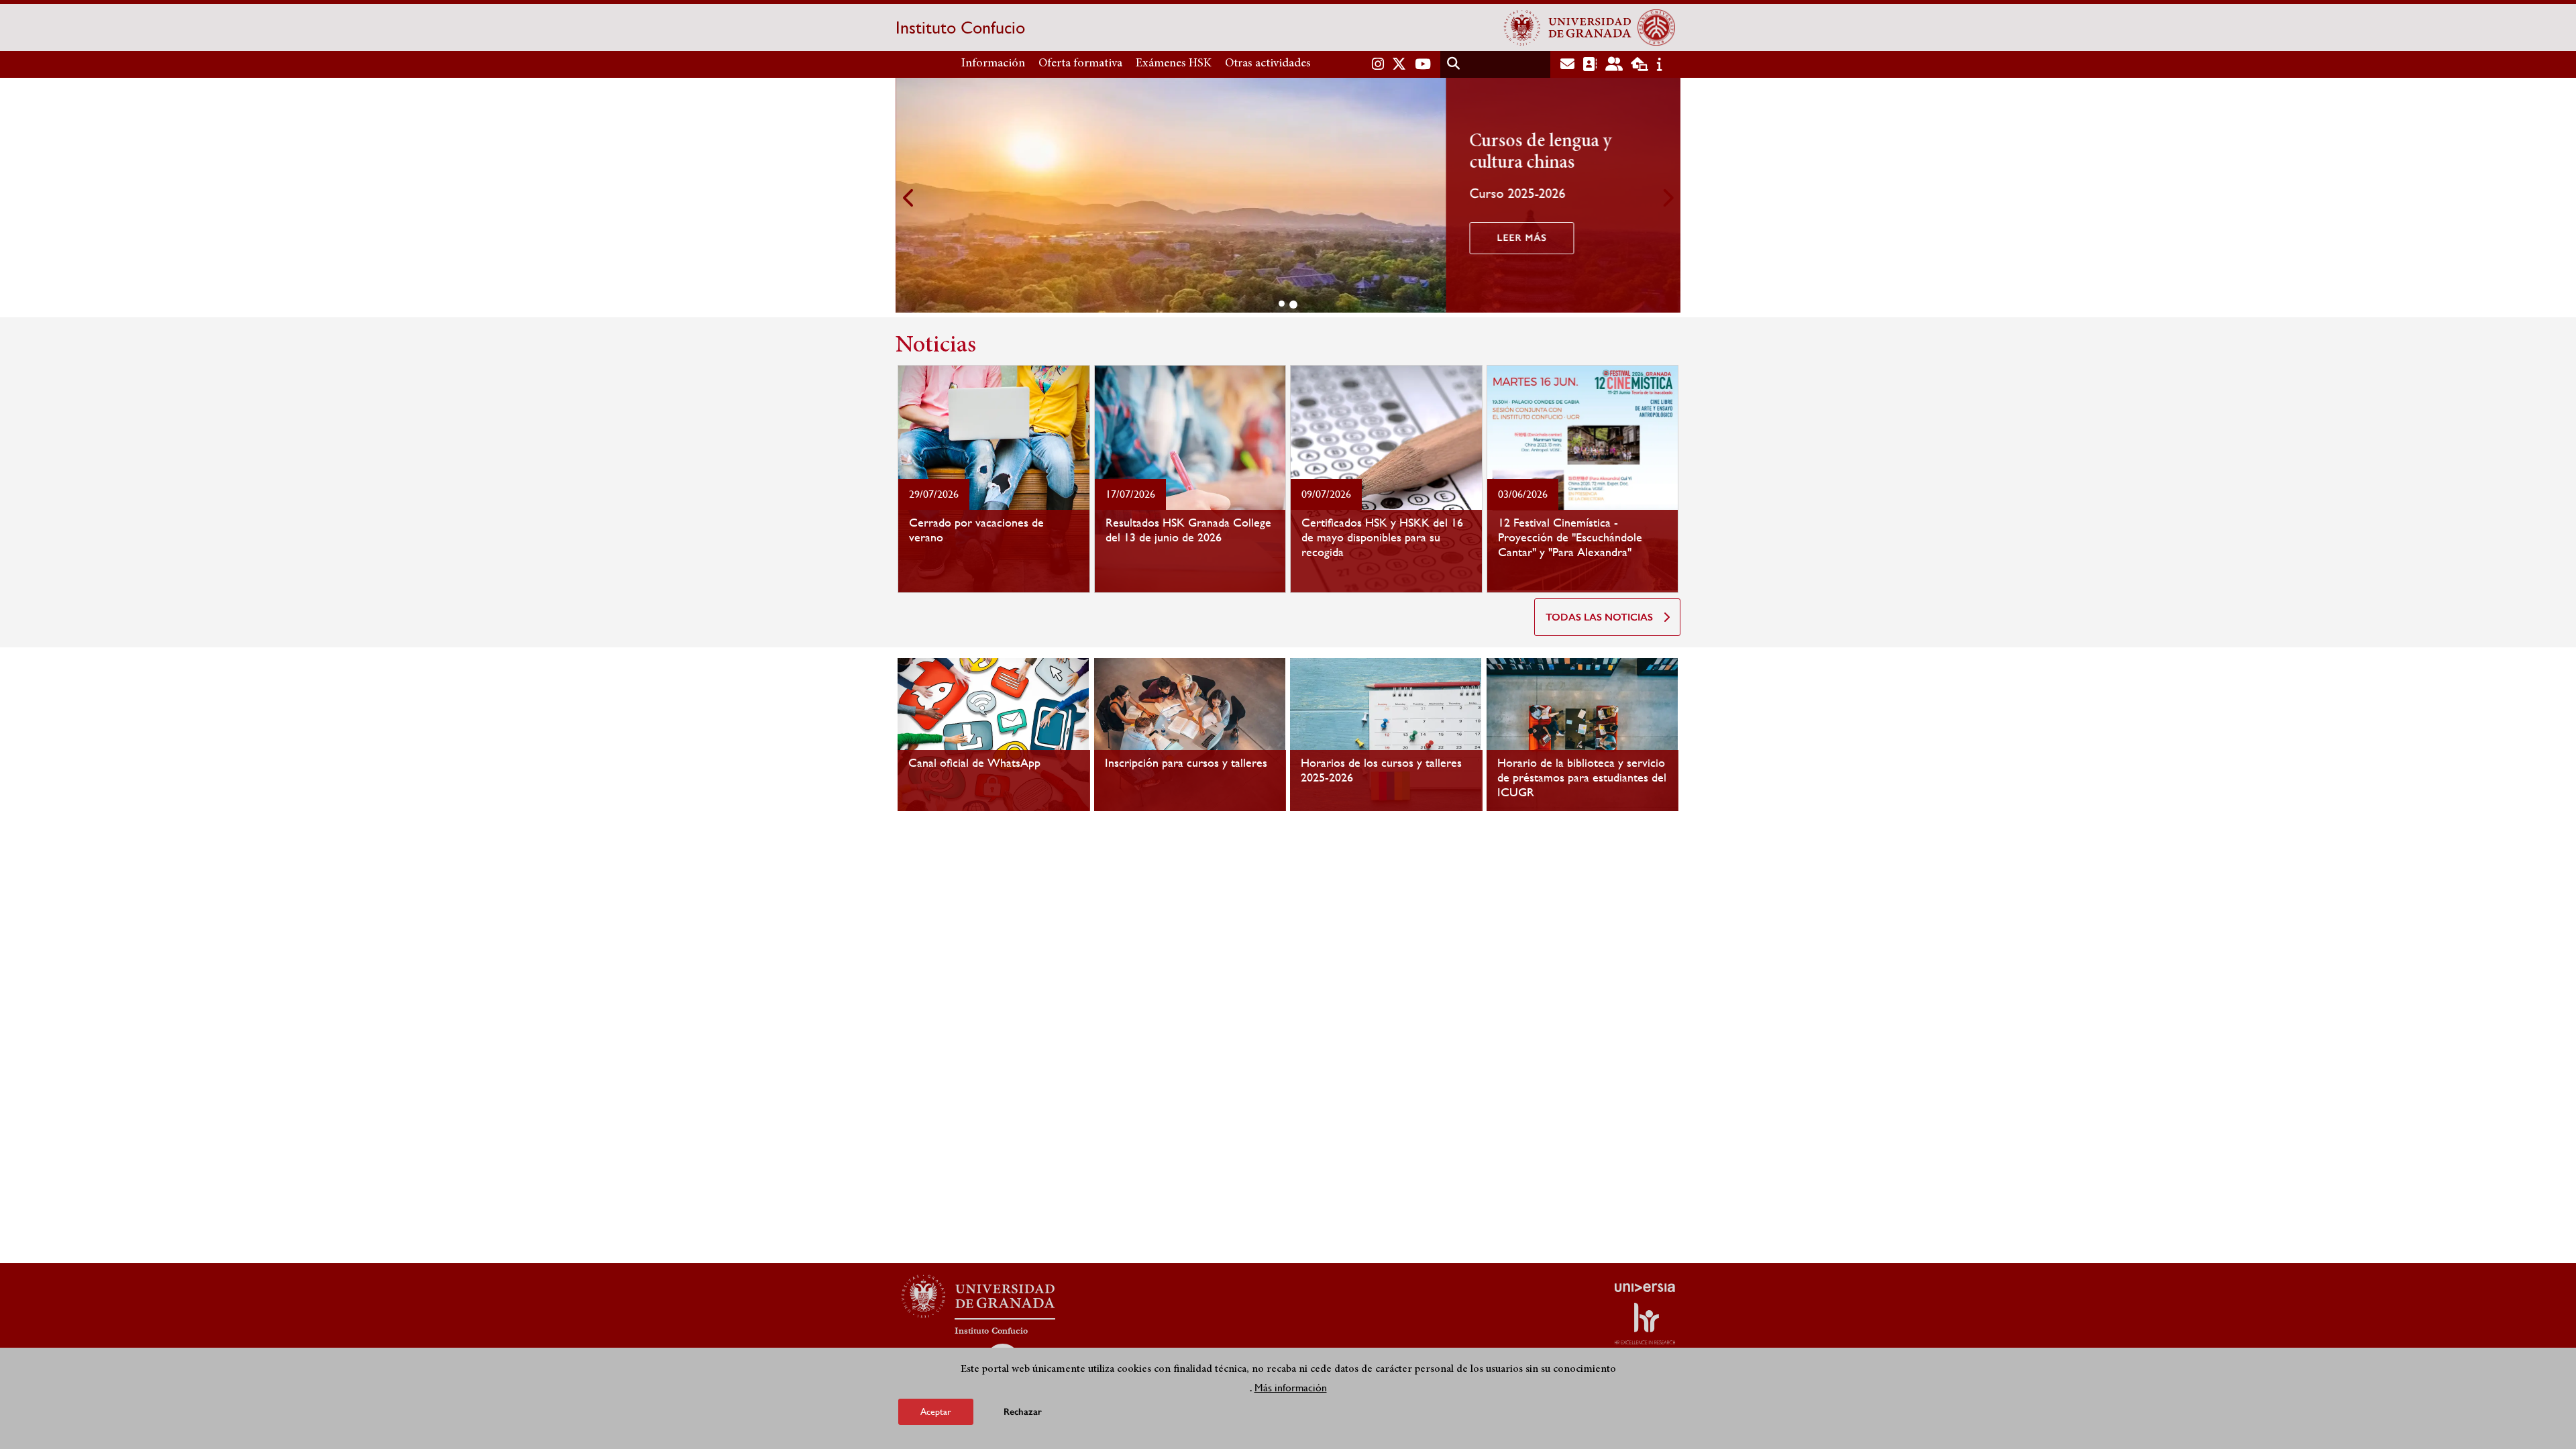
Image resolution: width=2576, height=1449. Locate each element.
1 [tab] (1282, 304)
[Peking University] (1656, 28)
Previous (909, 198)
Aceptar (936, 1411)
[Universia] (1645, 1287)
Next (1667, 198)
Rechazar (1023, 1412)
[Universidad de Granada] (1568, 28)
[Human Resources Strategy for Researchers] (1645, 1324)
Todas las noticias (1599, 617)
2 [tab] (1293, 305)
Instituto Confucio (960, 28)
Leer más (1521, 238)
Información (993, 64)
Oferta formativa (1080, 64)
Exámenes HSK (1174, 64)
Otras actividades (1268, 64)
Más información (1291, 1388)
